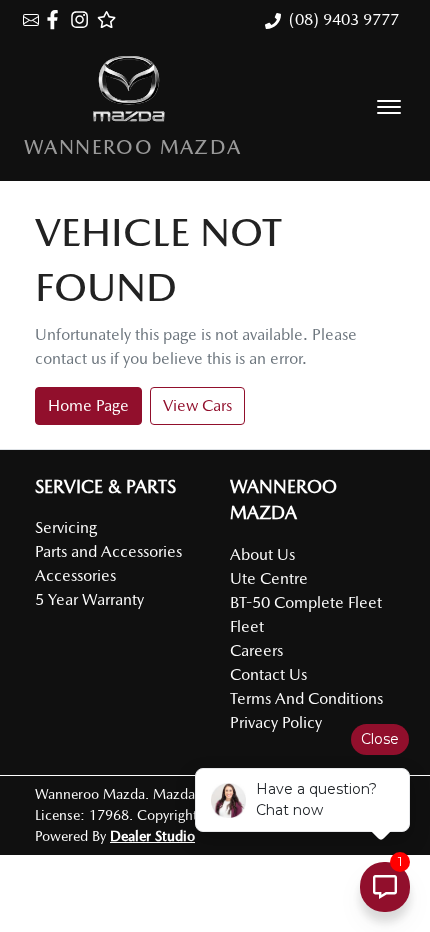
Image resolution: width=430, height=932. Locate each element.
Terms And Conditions (306, 698)
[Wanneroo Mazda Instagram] (83, 19)
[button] (389, 107)
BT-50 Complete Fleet (306, 602)
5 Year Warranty (89, 599)
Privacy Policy (276, 722)
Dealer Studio (152, 836)
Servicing (66, 527)
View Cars (197, 405)
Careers (256, 650)
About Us (262, 554)
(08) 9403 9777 (344, 19)
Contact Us (268, 674)
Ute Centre (269, 578)
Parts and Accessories (108, 551)
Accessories (75, 575)
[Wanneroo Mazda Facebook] (56, 19)
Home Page (88, 405)
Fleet (247, 626)
